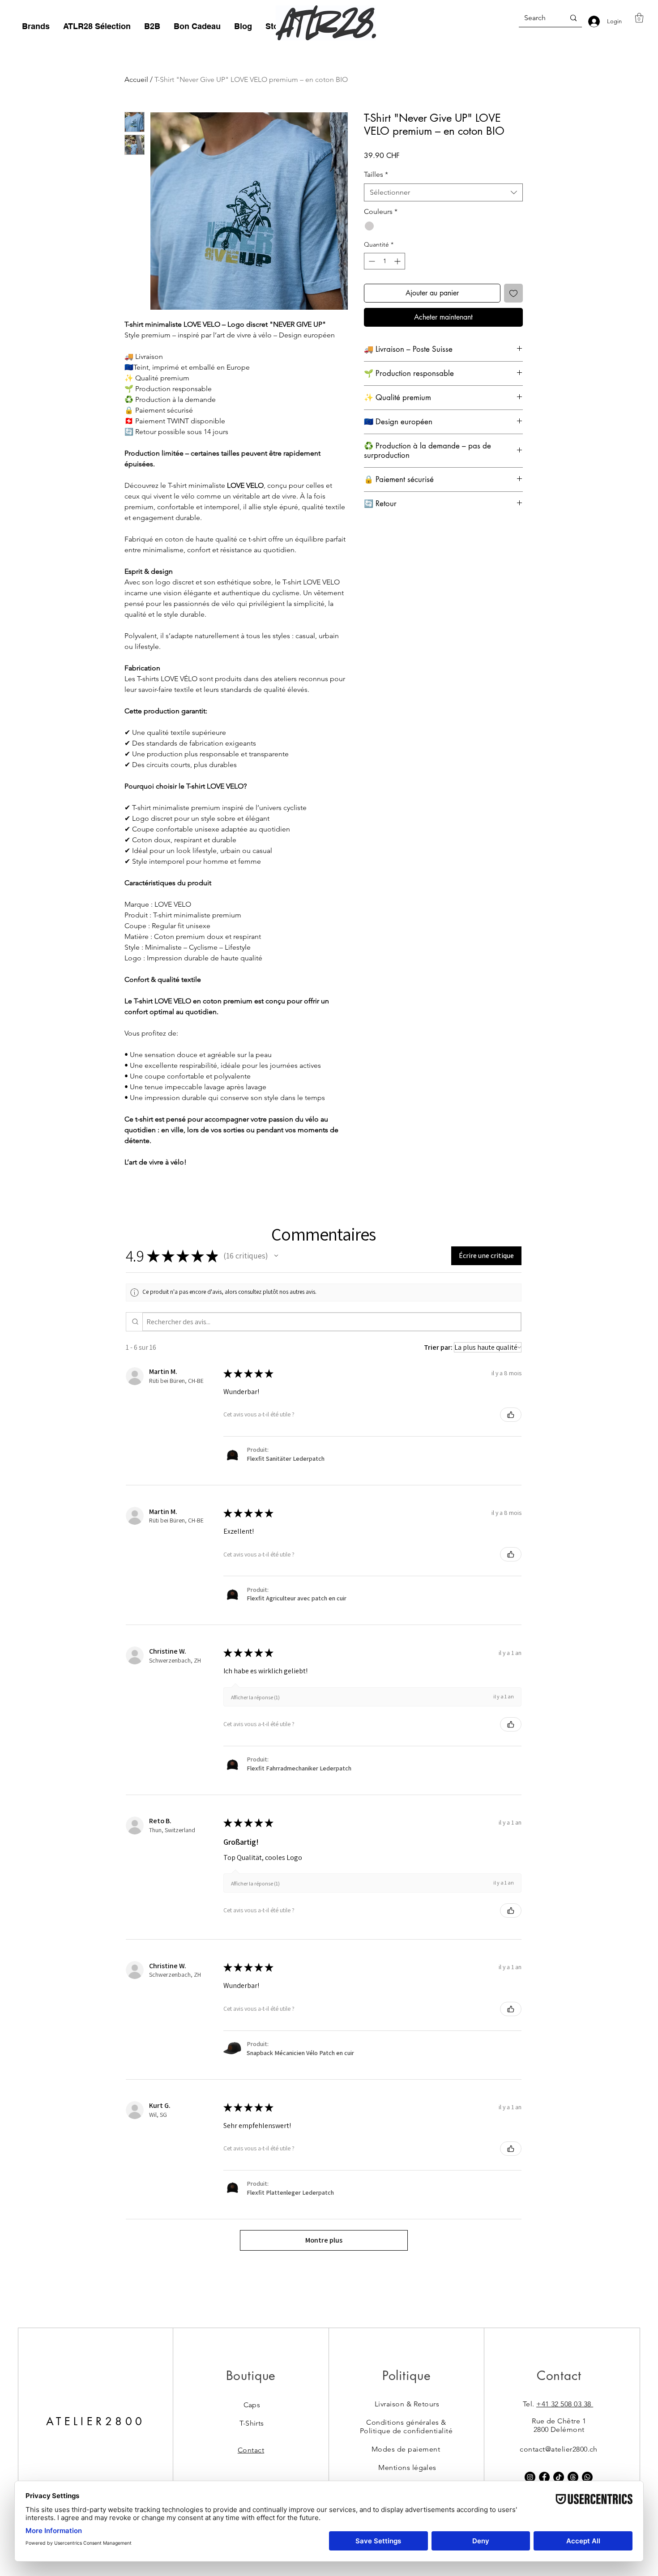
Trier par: (438, 1347)
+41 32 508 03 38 (565, 2404)
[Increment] (398, 261)
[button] (36, 26)
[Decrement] (371, 261)
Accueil (136, 79)
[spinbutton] (385, 261)
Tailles (376, 174)
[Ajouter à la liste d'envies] (513, 293)
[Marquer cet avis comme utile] (511, 1415)
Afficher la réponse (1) (255, 1697)
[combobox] (443, 192)
